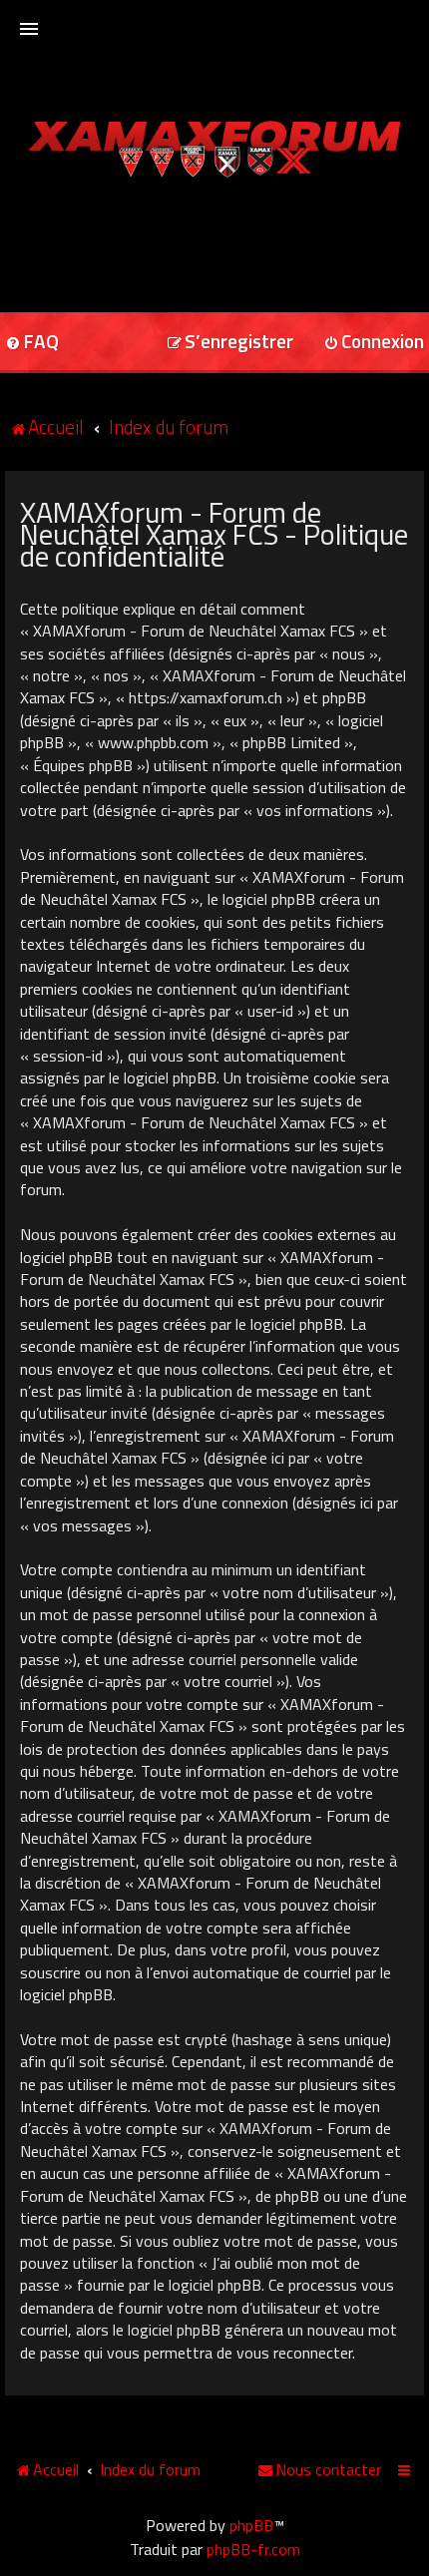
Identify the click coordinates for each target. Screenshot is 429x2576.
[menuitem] (230, 343)
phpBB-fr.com (253, 2549)
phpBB (251, 2525)
